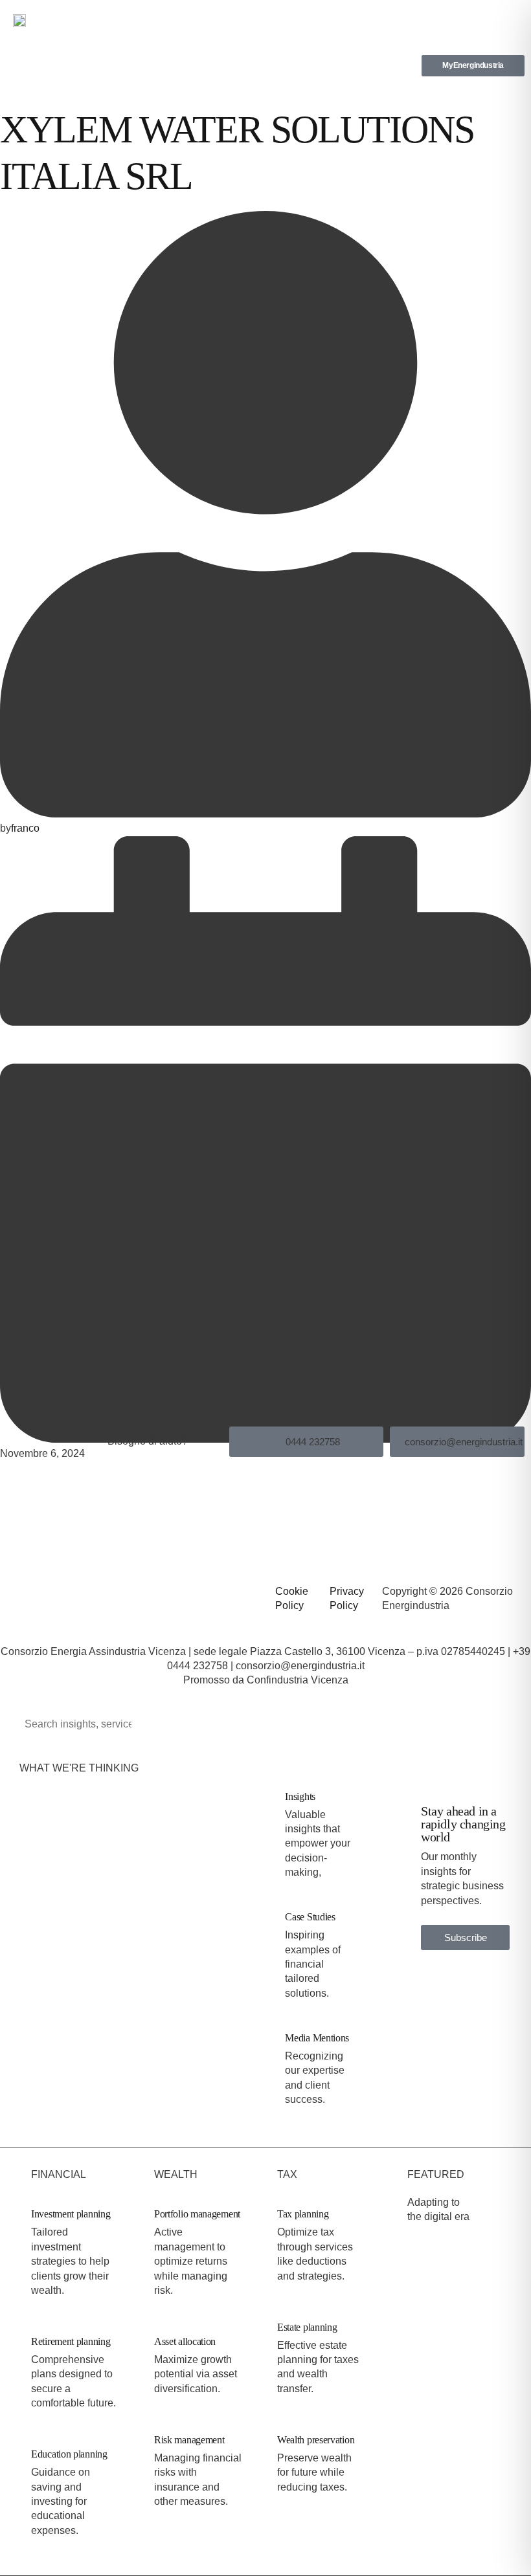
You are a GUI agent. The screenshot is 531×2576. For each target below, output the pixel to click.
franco (25, 828)
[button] (508, 16)
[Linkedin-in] (16, 1594)
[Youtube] (82, 1594)
